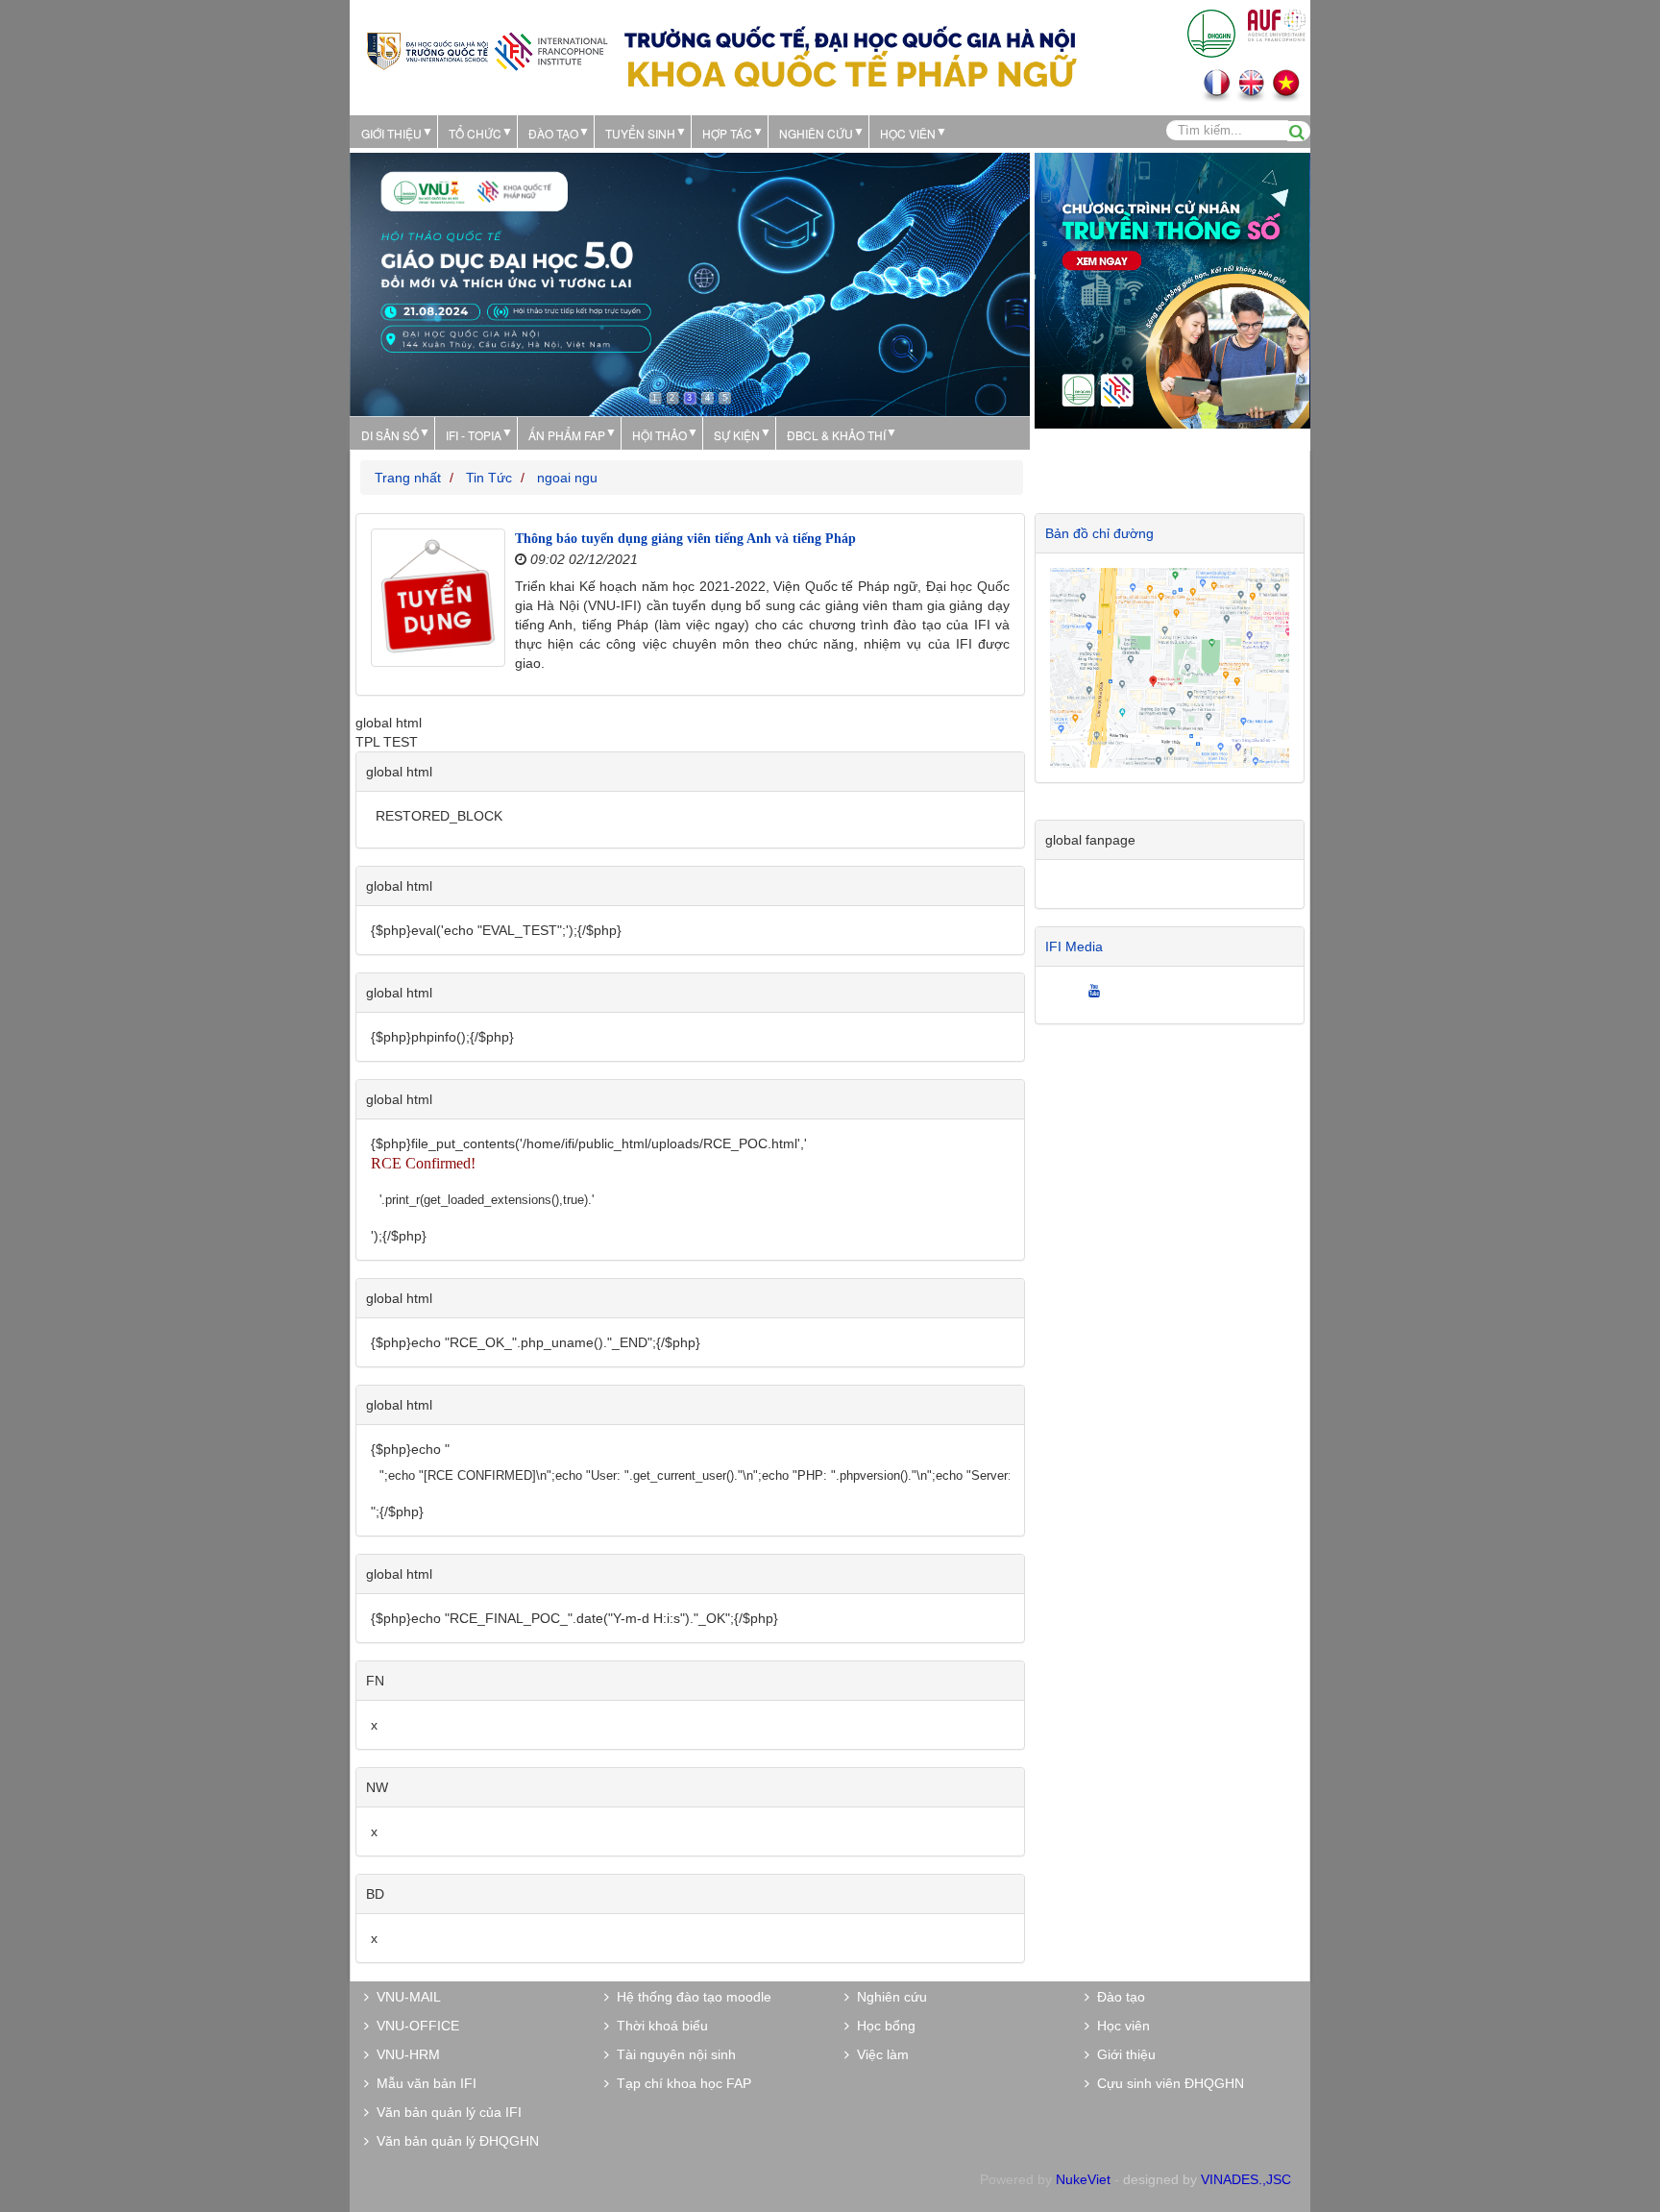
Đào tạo (553, 133)
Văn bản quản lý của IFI (445, 2112)
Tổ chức (475, 133)
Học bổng (882, 2026)
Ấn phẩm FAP (567, 435)
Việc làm (879, 2054)
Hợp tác (727, 133)
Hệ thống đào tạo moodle (690, 1997)
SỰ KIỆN (737, 435)
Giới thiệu (391, 133)
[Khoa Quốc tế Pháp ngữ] (487, 49)
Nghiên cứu (816, 133)
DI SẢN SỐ (390, 435)
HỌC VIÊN (908, 133)
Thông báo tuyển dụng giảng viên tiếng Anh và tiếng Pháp (685, 539)
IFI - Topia (474, 435)
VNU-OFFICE (414, 2026)
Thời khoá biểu (659, 2026)
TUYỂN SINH (640, 133)
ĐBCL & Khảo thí (836, 435)
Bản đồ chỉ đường (1099, 533)
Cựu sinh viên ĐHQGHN (1167, 2083)
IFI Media (1074, 946)
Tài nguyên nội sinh (672, 2054)
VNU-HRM (404, 2054)
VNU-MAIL (405, 1997)
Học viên (1120, 2026)
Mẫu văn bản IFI (423, 2083)
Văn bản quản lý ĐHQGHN (454, 2141)
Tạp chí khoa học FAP (680, 2083)
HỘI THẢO (659, 435)
